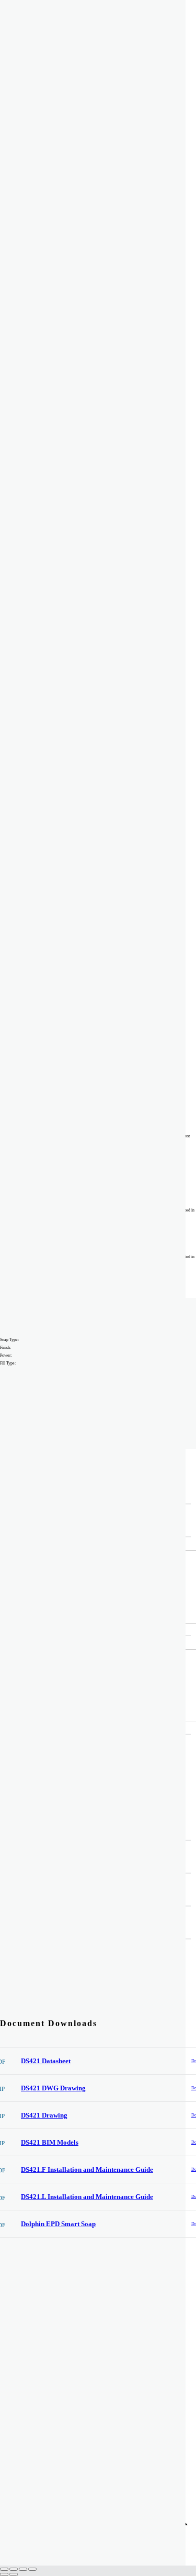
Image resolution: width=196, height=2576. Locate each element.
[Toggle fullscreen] (14, 2569)
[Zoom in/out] (4, 2569)
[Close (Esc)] (32, 2569)
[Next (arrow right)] (14, 2574)
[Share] (23, 2569)
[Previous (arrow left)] (4, 2574)
